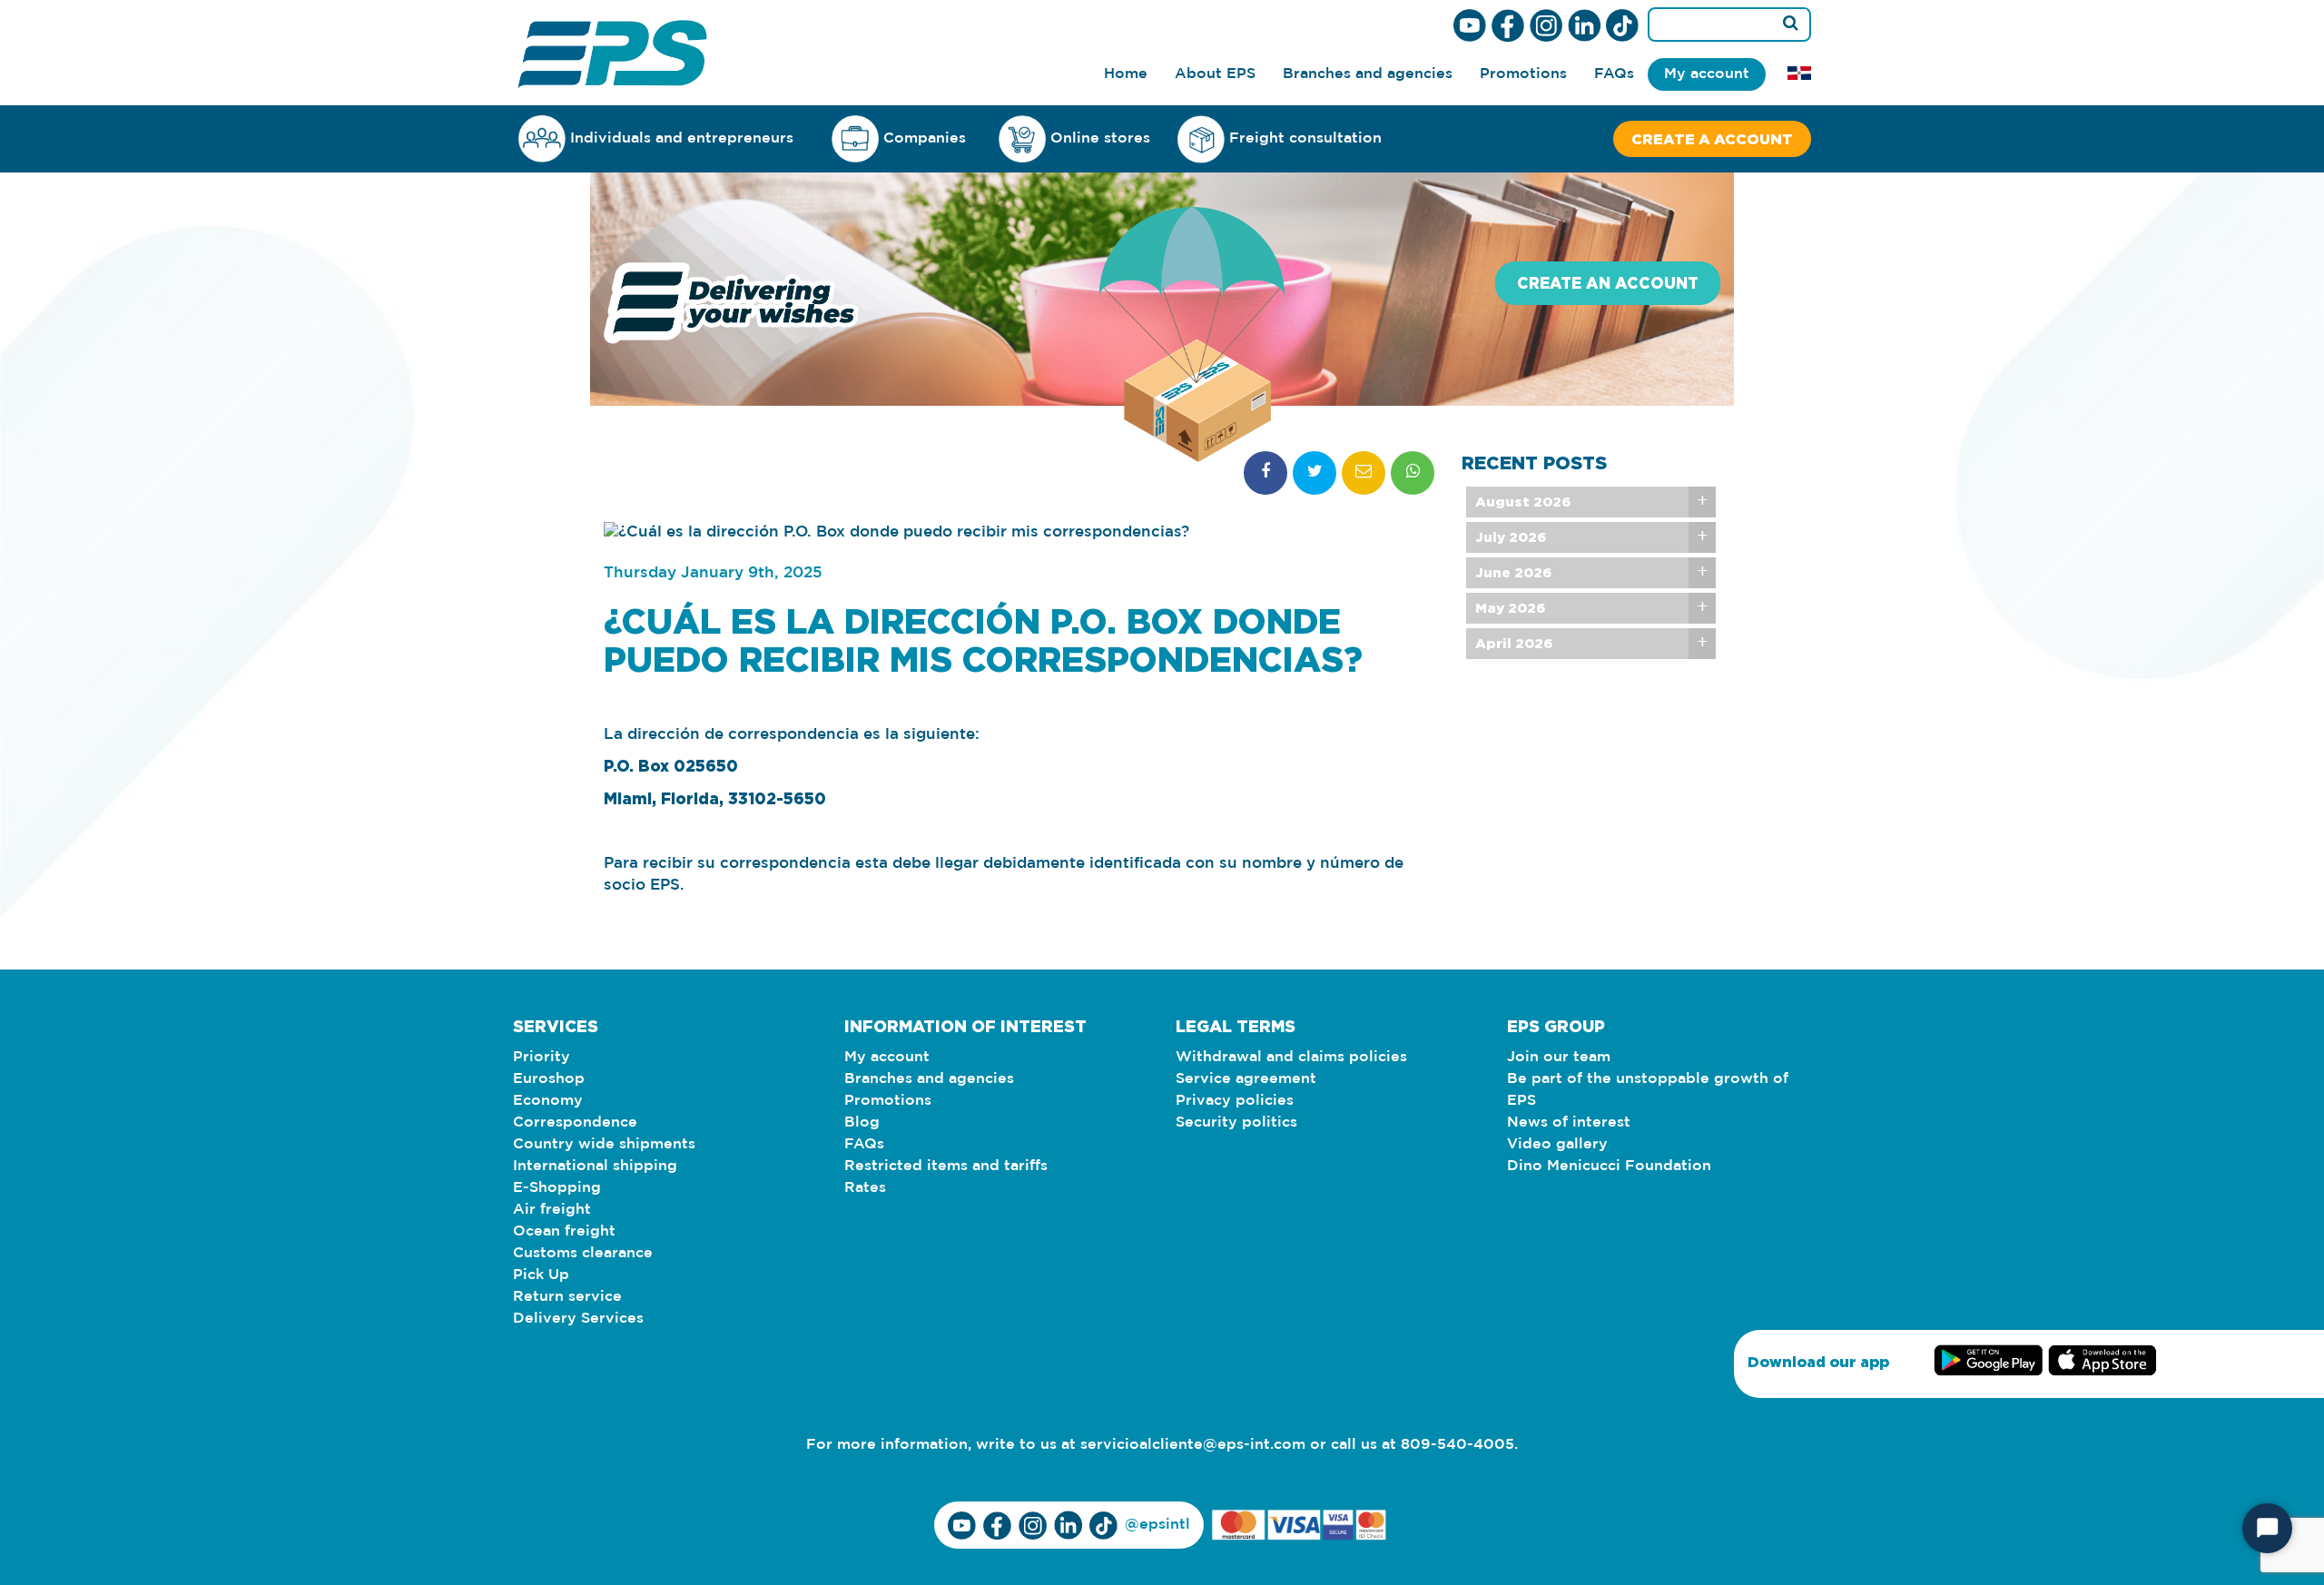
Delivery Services (578, 1319)
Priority (542, 1057)
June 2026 (1513, 572)
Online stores (1100, 138)
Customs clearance (583, 1253)
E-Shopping (557, 1188)
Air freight (552, 1210)
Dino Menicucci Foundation (1609, 1166)
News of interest (1569, 1122)
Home (1126, 74)
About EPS (1215, 74)
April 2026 (1514, 643)
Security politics (1236, 1122)
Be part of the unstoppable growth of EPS (1648, 1090)
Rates (865, 1188)
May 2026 (1510, 608)
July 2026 (1511, 537)
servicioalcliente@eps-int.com (1193, 1445)
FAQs (1614, 74)
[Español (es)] (1799, 73)
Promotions (1523, 74)
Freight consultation (1305, 138)
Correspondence (575, 1122)
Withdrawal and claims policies (1291, 1057)
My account (1707, 74)
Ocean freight (564, 1231)
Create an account (1608, 283)
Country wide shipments (604, 1144)
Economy (548, 1101)
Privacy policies (1235, 1101)
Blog (862, 1122)
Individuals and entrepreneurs (682, 138)
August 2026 (1523, 502)
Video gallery (1557, 1144)
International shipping (595, 1166)
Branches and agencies (1368, 74)
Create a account (1712, 139)
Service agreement (1246, 1079)
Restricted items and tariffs (946, 1166)
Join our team (1559, 1057)
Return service (567, 1297)
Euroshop (549, 1079)
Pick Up (541, 1275)
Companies (925, 138)
